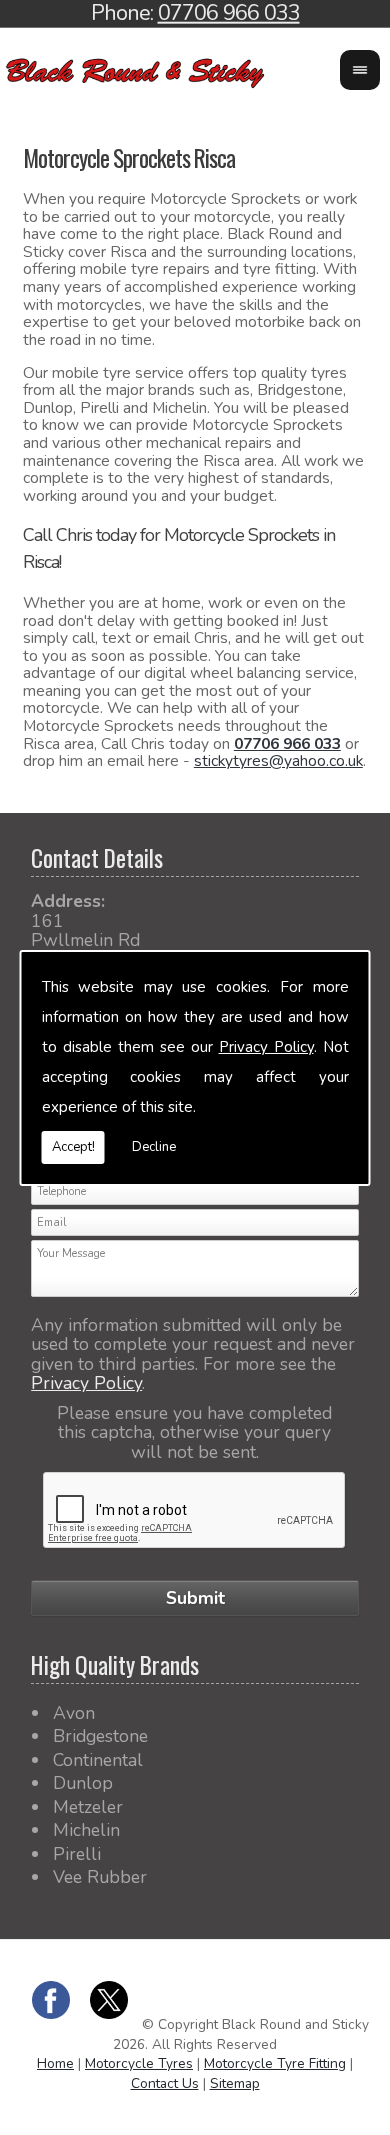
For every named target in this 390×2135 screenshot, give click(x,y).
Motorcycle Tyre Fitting (275, 2063)
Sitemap (235, 2083)
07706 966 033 (287, 744)
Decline (154, 1147)
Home (55, 2063)
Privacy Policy (266, 1047)
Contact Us (165, 2083)
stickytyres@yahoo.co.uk (278, 761)
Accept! (73, 1147)
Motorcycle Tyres (139, 2063)
